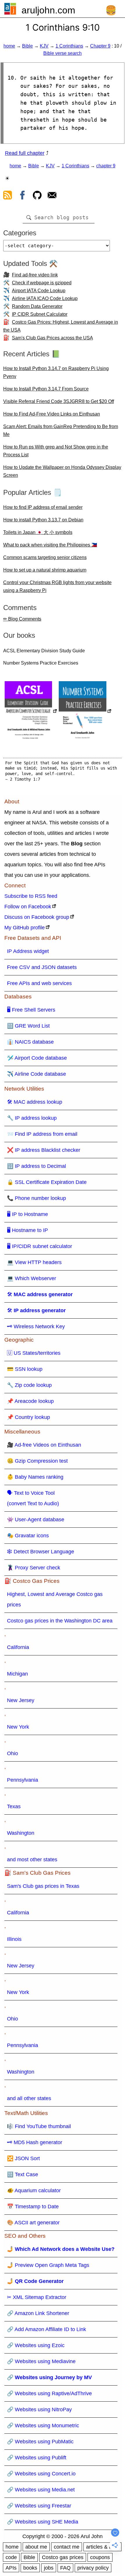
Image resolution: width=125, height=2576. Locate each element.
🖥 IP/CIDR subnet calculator (40, 1246)
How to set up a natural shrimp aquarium (45, 570)
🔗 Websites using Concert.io (41, 2474)
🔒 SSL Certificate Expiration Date (47, 1182)
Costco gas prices (63, 2557)
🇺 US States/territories (34, 1353)
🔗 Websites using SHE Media (43, 2522)
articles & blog (102, 2547)
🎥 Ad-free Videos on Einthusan (44, 1445)
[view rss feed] (8, 196)
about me (36, 2547)
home (9, 46)
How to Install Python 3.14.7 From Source (46, 389)
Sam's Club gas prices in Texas (43, 1886)
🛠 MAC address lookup (35, 1102)
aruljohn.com (48, 10)
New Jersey (21, 1700)
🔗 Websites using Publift (37, 2458)
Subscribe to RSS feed (31, 896)
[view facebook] (22, 196)
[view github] (37, 196)
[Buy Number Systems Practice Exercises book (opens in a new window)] (85, 712)
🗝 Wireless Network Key (36, 1326)
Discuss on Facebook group (37, 917)
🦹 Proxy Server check (34, 1568)
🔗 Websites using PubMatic (40, 2442)
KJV (44, 46)
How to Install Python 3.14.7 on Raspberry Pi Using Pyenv (56, 372)
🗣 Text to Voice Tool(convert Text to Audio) (33, 1498)
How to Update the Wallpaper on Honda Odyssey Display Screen (62, 471)
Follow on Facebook (28, 907)
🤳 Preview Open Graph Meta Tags (48, 2265)
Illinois (14, 1939)
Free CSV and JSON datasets (42, 967)
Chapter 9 (100, 46)
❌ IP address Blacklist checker (44, 1150)
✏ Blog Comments (22, 619)
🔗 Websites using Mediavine (41, 2361)
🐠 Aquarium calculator (34, 2191)
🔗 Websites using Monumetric (43, 2426)
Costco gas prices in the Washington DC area (60, 1621)
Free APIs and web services (39, 983)
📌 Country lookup (28, 1417)
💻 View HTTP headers (34, 1262)
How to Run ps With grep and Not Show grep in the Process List (56, 451)
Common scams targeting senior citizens (45, 557)
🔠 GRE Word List (28, 1026)
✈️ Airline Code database (36, 1074)
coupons (100, 2557)
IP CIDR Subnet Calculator (40, 314)
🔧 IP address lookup (32, 1118)
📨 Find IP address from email (42, 1134)
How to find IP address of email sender (43, 507)
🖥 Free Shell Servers (31, 1010)
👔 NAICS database (30, 1042)
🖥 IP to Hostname (27, 1214)
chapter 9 (106, 166)
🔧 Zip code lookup (29, 1385)
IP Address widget (28, 951)
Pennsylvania (23, 1780)
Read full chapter (25, 153)
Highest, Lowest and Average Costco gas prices (55, 1599)
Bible (27, 46)
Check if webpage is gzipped (42, 283)
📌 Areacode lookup (30, 1401)
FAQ (65, 2568)
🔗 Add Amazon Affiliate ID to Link (47, 2329)
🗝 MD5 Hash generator (35, 2142)
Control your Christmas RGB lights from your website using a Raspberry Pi (57, 586)
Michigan (17, 1674)
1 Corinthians (69, 46)
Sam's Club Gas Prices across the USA (52, 338)
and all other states (29, 2098)
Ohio (12, 1753)
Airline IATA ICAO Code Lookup (45, 298)
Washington (21, 1833)
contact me (67, 2547)
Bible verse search (63, 53)
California (18, 1647)
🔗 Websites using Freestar (39, 2506)
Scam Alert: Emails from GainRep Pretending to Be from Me (61, 430)
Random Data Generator (37, 306)
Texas (14, 1806)
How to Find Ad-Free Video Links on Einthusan (52, 414)
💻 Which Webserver (32, 1278)
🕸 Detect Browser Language (41, 1552)
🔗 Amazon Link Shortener (38, 2313)
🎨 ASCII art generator (33, 2223)
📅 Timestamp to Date (33, 2207)
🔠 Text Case (23, 2174)
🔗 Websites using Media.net (41, 2490)
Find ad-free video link (35, 275)
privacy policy (93, 2568)
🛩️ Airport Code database (37, 1058)
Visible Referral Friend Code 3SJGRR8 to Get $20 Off (59, 401)
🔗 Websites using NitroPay (39, 2409)
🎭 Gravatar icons (28, 1536)
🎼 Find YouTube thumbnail (39, 2126)
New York (18, 1727)
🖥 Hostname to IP (27, 1230)
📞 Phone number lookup (36, 1198)
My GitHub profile (25, 928)
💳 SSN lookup (25, 1369)
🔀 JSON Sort (23, 2158)
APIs (11, 2568)
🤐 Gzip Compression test (37, 1461)
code (11, 2557)
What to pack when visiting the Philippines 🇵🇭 (50, 545)
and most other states (32, 1860)
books (30, 2568)
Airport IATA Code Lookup (39, 291)
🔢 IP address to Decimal (36, 1166)
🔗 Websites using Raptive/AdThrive (49, 2393)
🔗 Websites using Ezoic (36, 2345)
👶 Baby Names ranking (35, 1477)
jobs (49, 2568)
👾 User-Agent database (36, 1520)
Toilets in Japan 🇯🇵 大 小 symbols (38, 532)
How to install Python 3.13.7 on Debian (43, 520)
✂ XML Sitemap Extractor (37, 2297)
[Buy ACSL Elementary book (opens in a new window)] (31, 712)
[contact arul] (52, 196)
